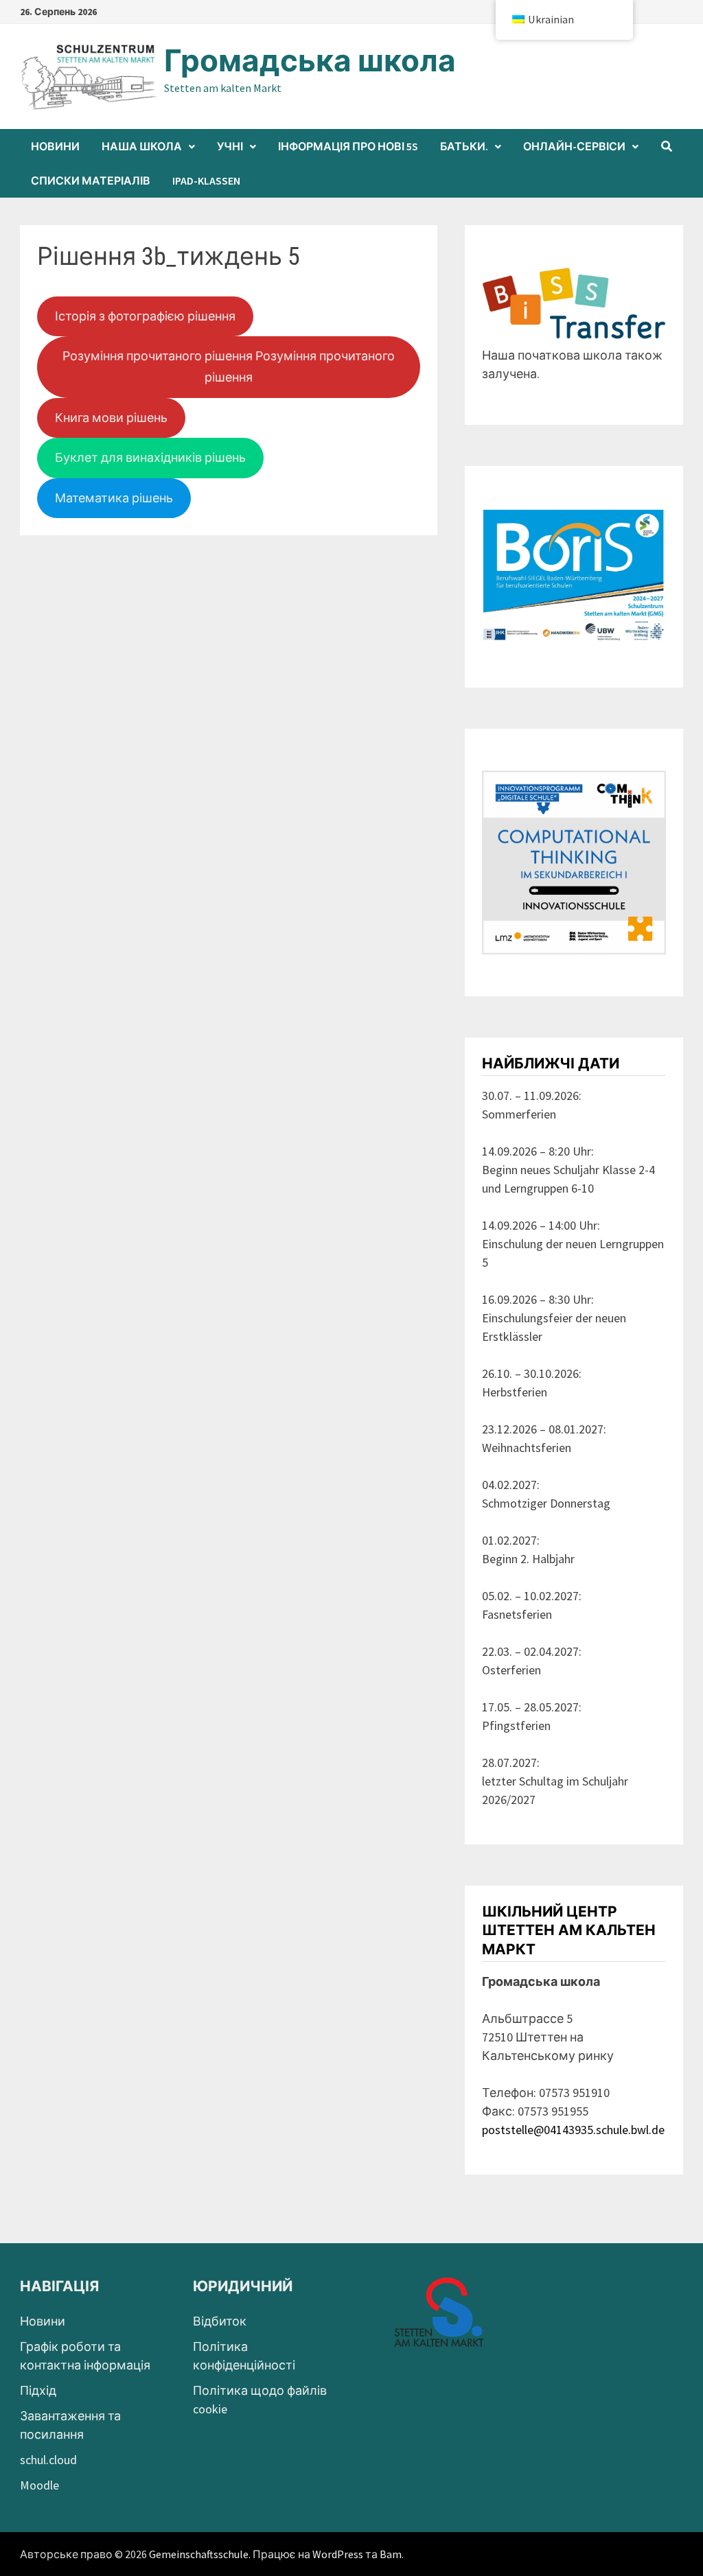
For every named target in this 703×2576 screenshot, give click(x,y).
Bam (391, 2554)
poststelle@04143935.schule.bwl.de (573, 2130)
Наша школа (142, 146)
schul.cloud (48, 2460)
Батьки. (464, 146)
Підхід (38, 2390)
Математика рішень (114, 498)
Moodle (39, 2485)
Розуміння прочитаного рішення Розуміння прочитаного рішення (229, 366)
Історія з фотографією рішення (145, 316)
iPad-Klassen (206, 180)
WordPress (338, 2554)
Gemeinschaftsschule (199, 2554)
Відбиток (220, 2321)
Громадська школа (310, 61)
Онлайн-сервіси (574, 146)
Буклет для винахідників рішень (150, 457)
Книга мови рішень (111, 418)
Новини (55, 146)
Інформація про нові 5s (348, 146)
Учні (230, 146)
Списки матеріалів (91, 180)
